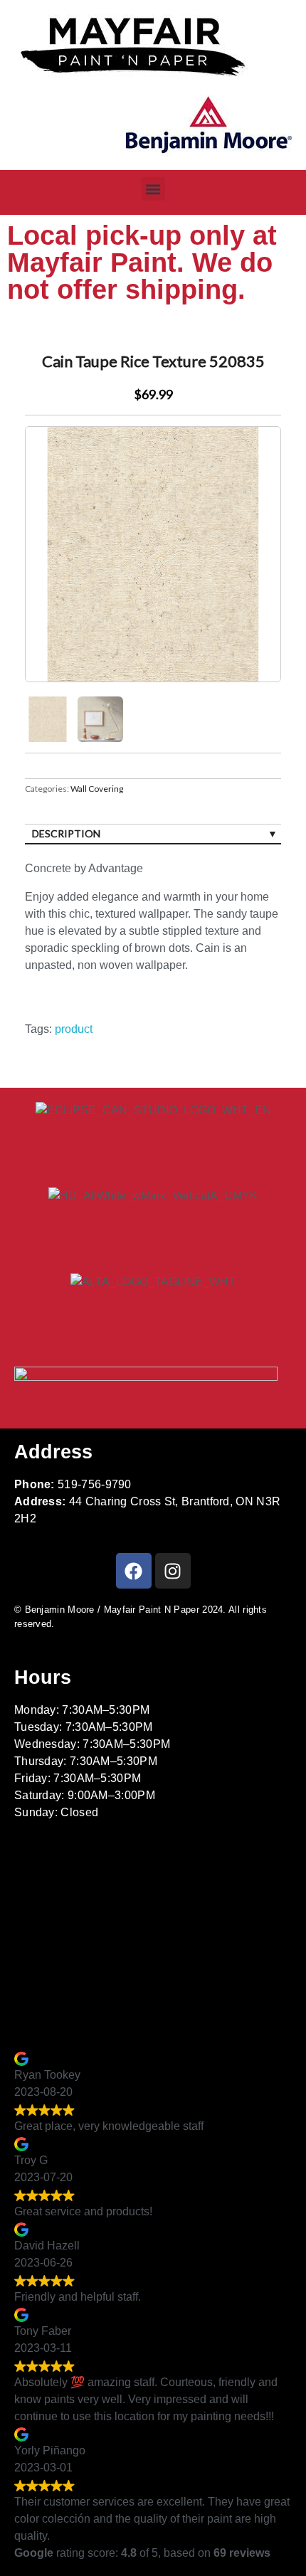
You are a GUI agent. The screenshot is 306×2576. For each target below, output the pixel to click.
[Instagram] (173, 1571)
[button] (153, 189)
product (74, 1029)
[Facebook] (134, 1571)
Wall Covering (97, 789)
